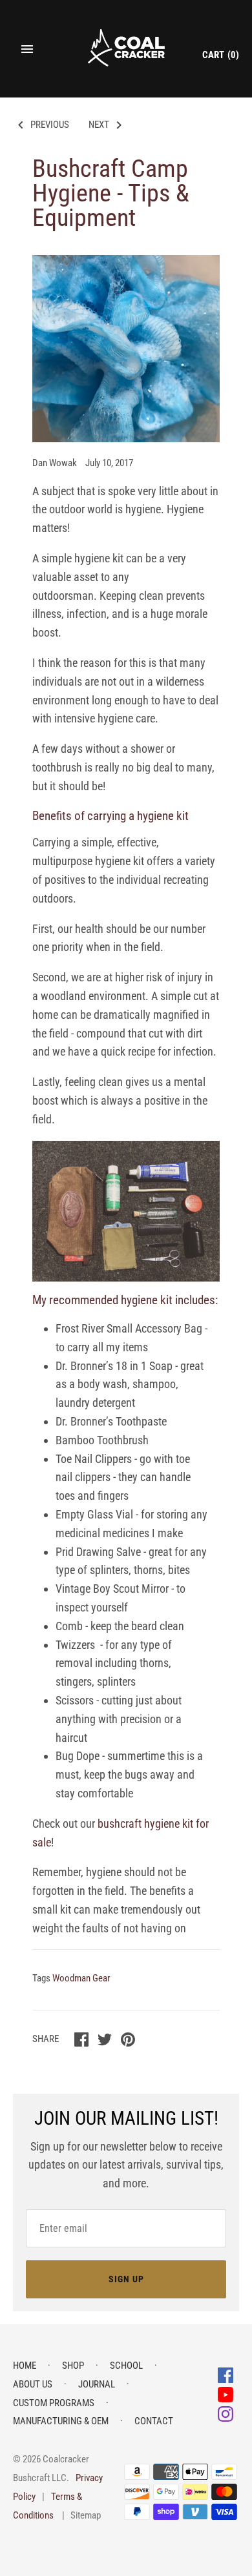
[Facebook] (226, 2374)
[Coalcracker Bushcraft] (126, 49)
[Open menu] (27, 49)
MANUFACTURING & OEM (61, 2421)
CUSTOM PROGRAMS (54, 2403)
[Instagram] (226, 2413)
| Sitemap (81, 2515)
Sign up (126, 2279)
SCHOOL (126, 2366)
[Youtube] (226, 2394)
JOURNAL (97, 2384)
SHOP (73, 2366)
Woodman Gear (81, 1978)
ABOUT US (33, 2384)
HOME (25, 2366)
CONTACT (154, 2421)
